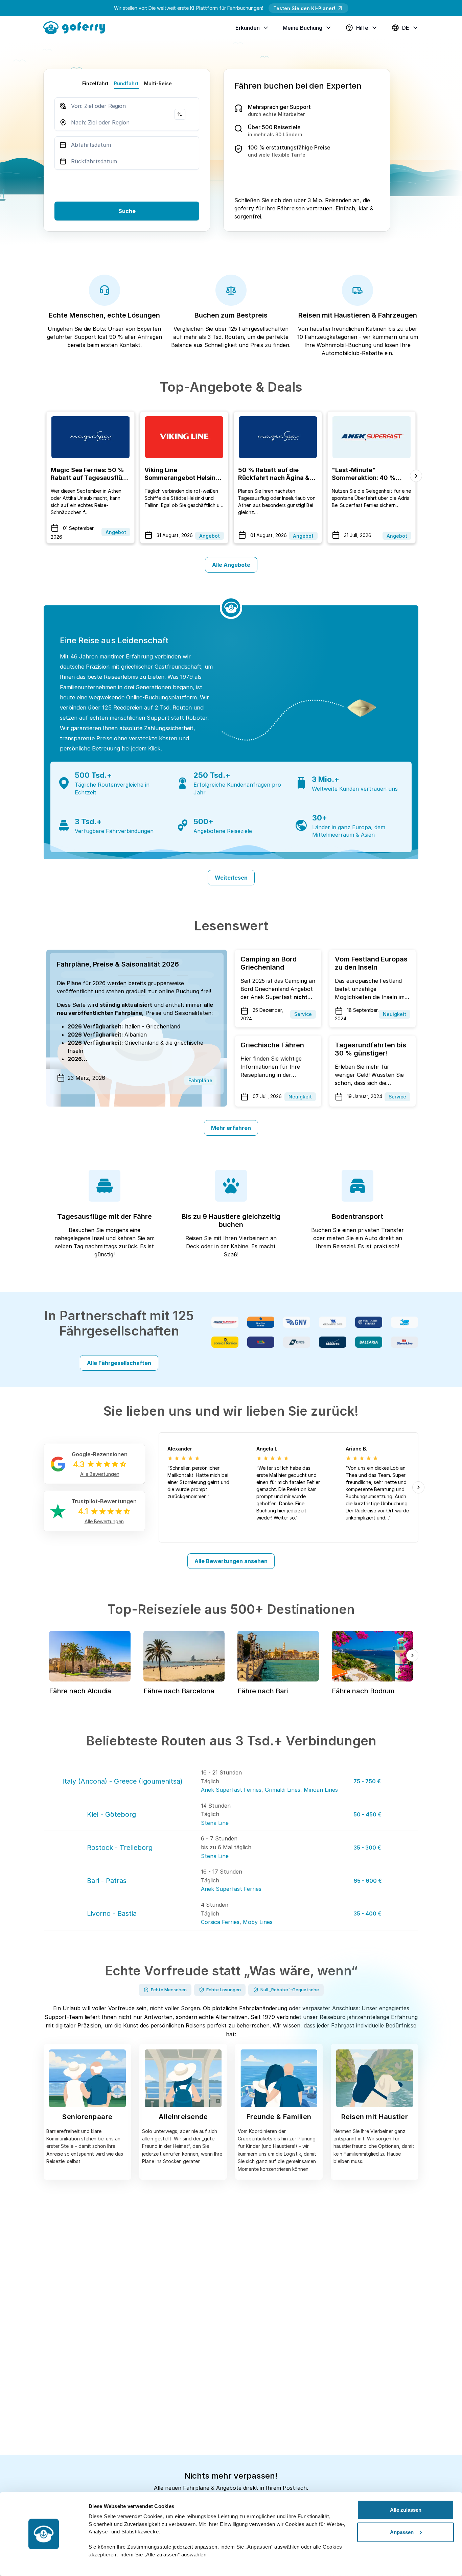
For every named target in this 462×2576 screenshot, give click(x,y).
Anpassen (402, 2532)
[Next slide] (416, 476)
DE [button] (406, 28)
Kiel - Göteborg (111, 1814)
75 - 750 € (367, 1781)
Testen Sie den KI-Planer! (304, 8)
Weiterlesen (231, 878)
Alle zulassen (406, 2510)
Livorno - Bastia (112, 1913)
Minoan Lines (321, 1790)
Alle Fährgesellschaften (119, 1363)
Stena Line (215, 1823)
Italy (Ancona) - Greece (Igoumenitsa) (122, 1781)
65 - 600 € (368, 1881)
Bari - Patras (107, 1881)
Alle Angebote (231, 565)
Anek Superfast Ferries (231, 1790)
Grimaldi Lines (283, 1790)
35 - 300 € (367, 1848)
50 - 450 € (367, 1814)
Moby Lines (258, 1922)
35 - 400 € (367, 1913)
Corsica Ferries (220, 1922)
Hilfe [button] (362, 28)
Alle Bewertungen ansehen (231, 1561)
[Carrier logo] (225, 1322)
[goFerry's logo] (77, 27)
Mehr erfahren (231, 1128)
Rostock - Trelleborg (120, 1848)
